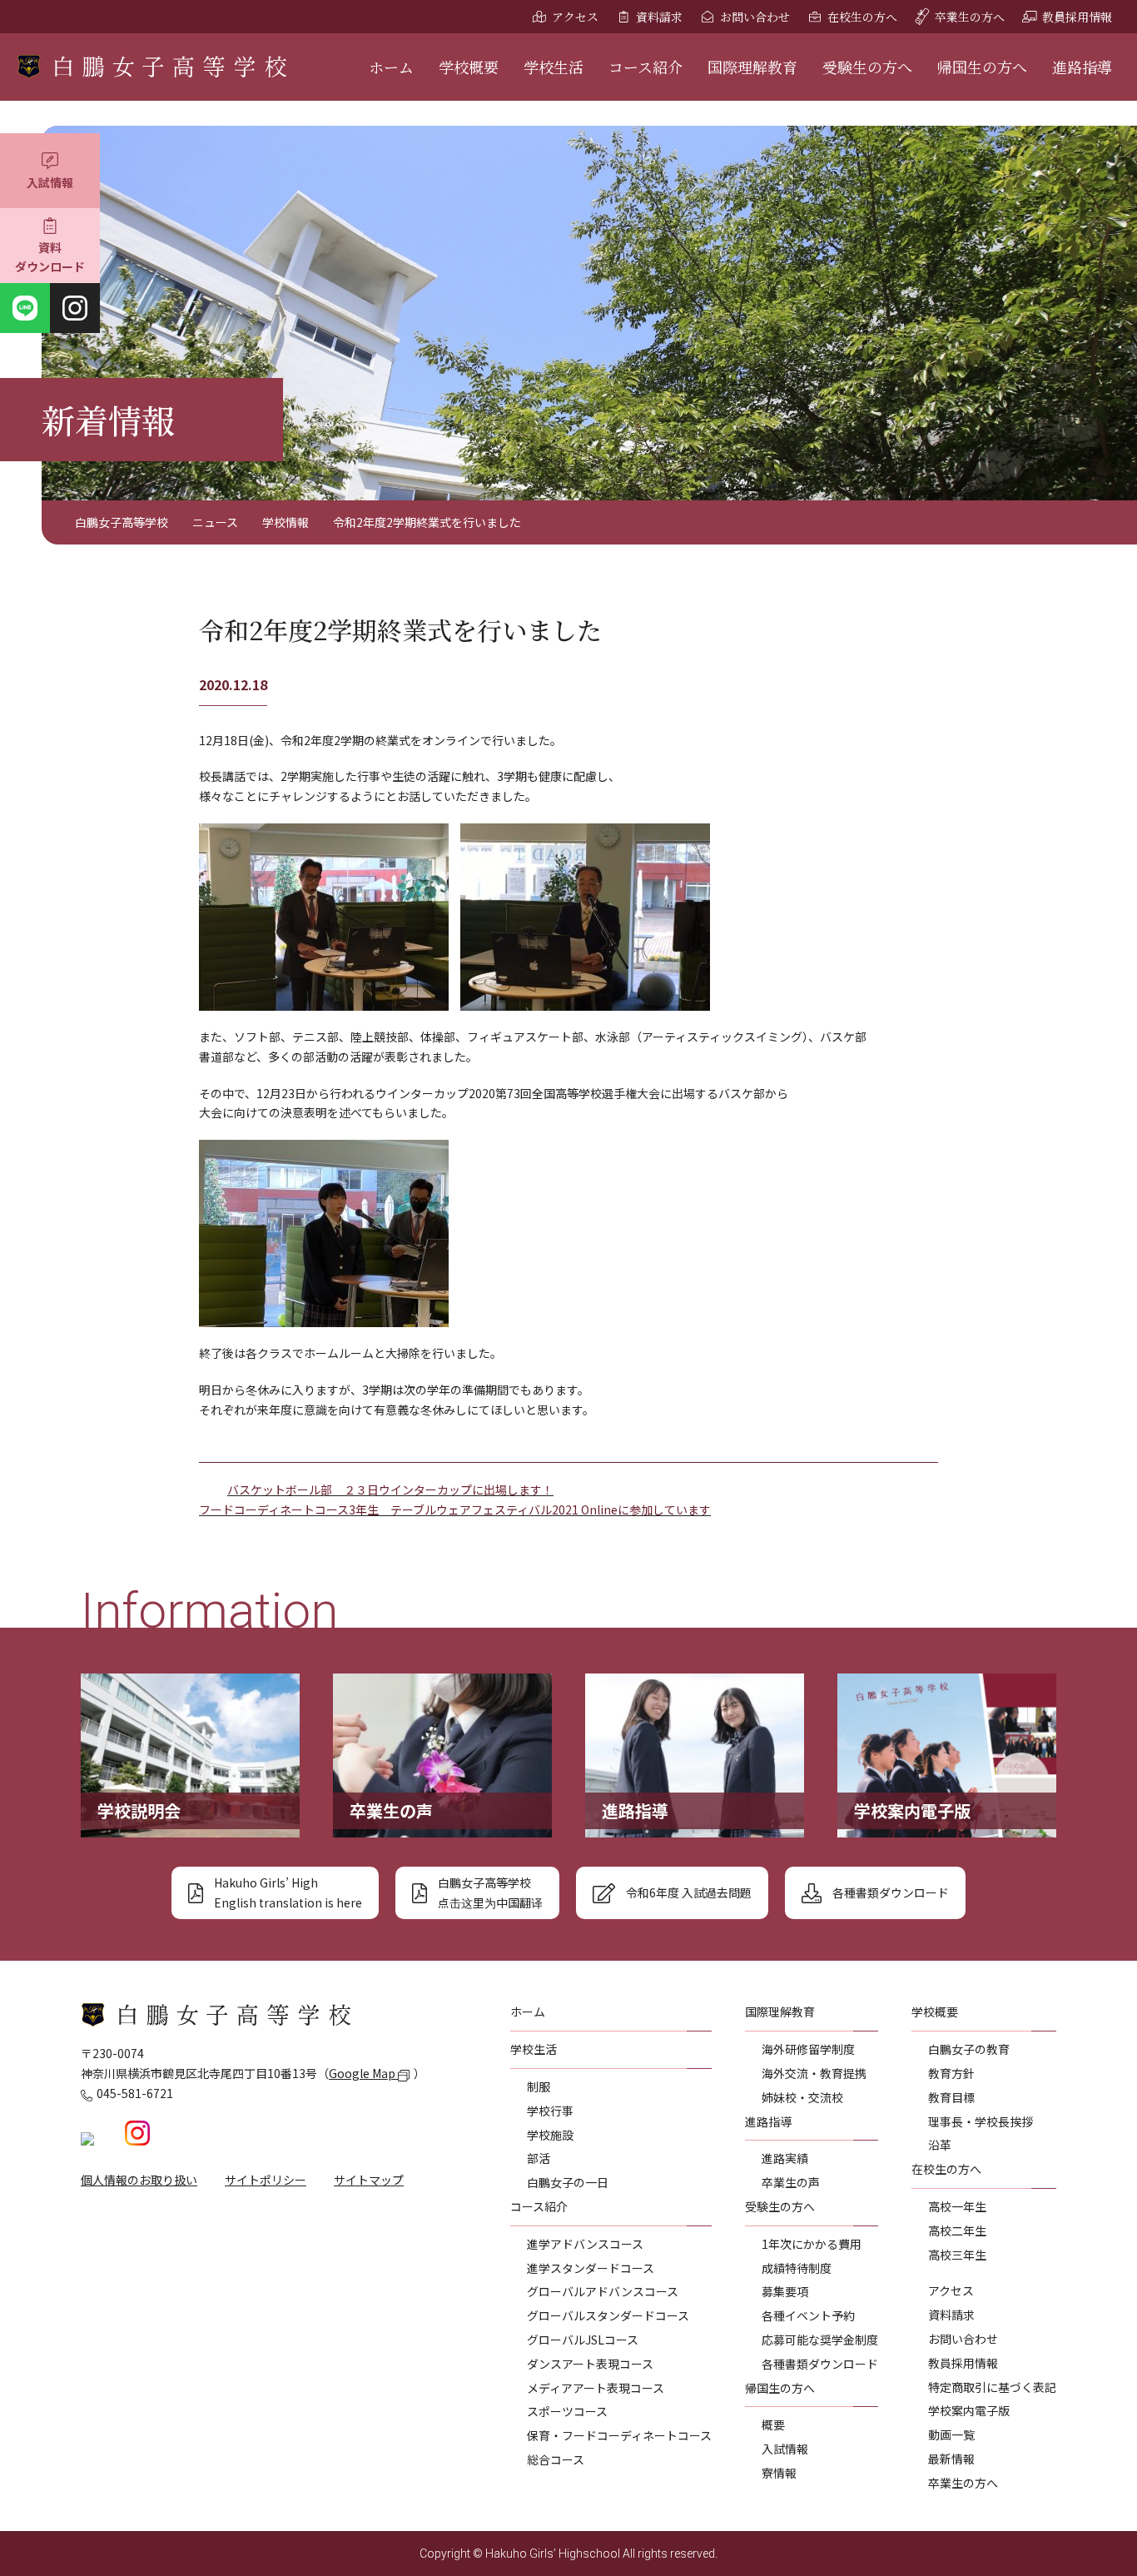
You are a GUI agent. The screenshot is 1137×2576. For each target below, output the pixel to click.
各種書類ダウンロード (820, 2364)
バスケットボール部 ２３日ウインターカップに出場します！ (390, 1489)
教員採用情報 (1077, 17)
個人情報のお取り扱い (139, 2180)
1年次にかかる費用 (812, 2244)
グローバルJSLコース (583, 2340)
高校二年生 (957, 2230)
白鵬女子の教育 (969, 2049)
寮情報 (779, 2473)
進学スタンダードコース (591, 2268)
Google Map (363, 2073)
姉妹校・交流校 (802, 2097)
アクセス (575, 17)
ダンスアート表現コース (590, 2364)
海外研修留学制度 (808, 2049)
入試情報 (50, 182)
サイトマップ (369, 2180)
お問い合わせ (755, 17)
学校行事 (550, 2111)
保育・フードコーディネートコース (619, 2435)
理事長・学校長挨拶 (981, 2121)
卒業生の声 (791, 2182)
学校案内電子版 (969, 2410)
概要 (773, 2424)
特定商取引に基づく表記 (992, 2387)
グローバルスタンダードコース (608, 2315)
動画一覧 (951, 2434)
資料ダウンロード (50, 257)
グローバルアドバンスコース (603, 2291)
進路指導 (1082, 67)
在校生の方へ (862, 17)
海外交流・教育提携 (814, 2073)
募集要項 (785, 2291)
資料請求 (659, 17)
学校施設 (550, 2135)
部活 (539, 2158)
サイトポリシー (266, 2180)
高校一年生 (957, 2206)
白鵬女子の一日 (568, 2182)
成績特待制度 (797, 2268)
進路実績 (785, 2158)
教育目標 (951, 2097)
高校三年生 (957, 2255)
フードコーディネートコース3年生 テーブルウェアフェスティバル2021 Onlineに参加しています (455, 1509)
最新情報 (951, 2459)
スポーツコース (567, 2411)
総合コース (556, 2459)
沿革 (940, 2145)
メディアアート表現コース (596, 2388)
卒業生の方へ (970, 17)
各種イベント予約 (808, 2315)
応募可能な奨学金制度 (820, 2340)
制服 (539, 2086)
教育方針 (951, 2073)
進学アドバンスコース (585, 2244)
